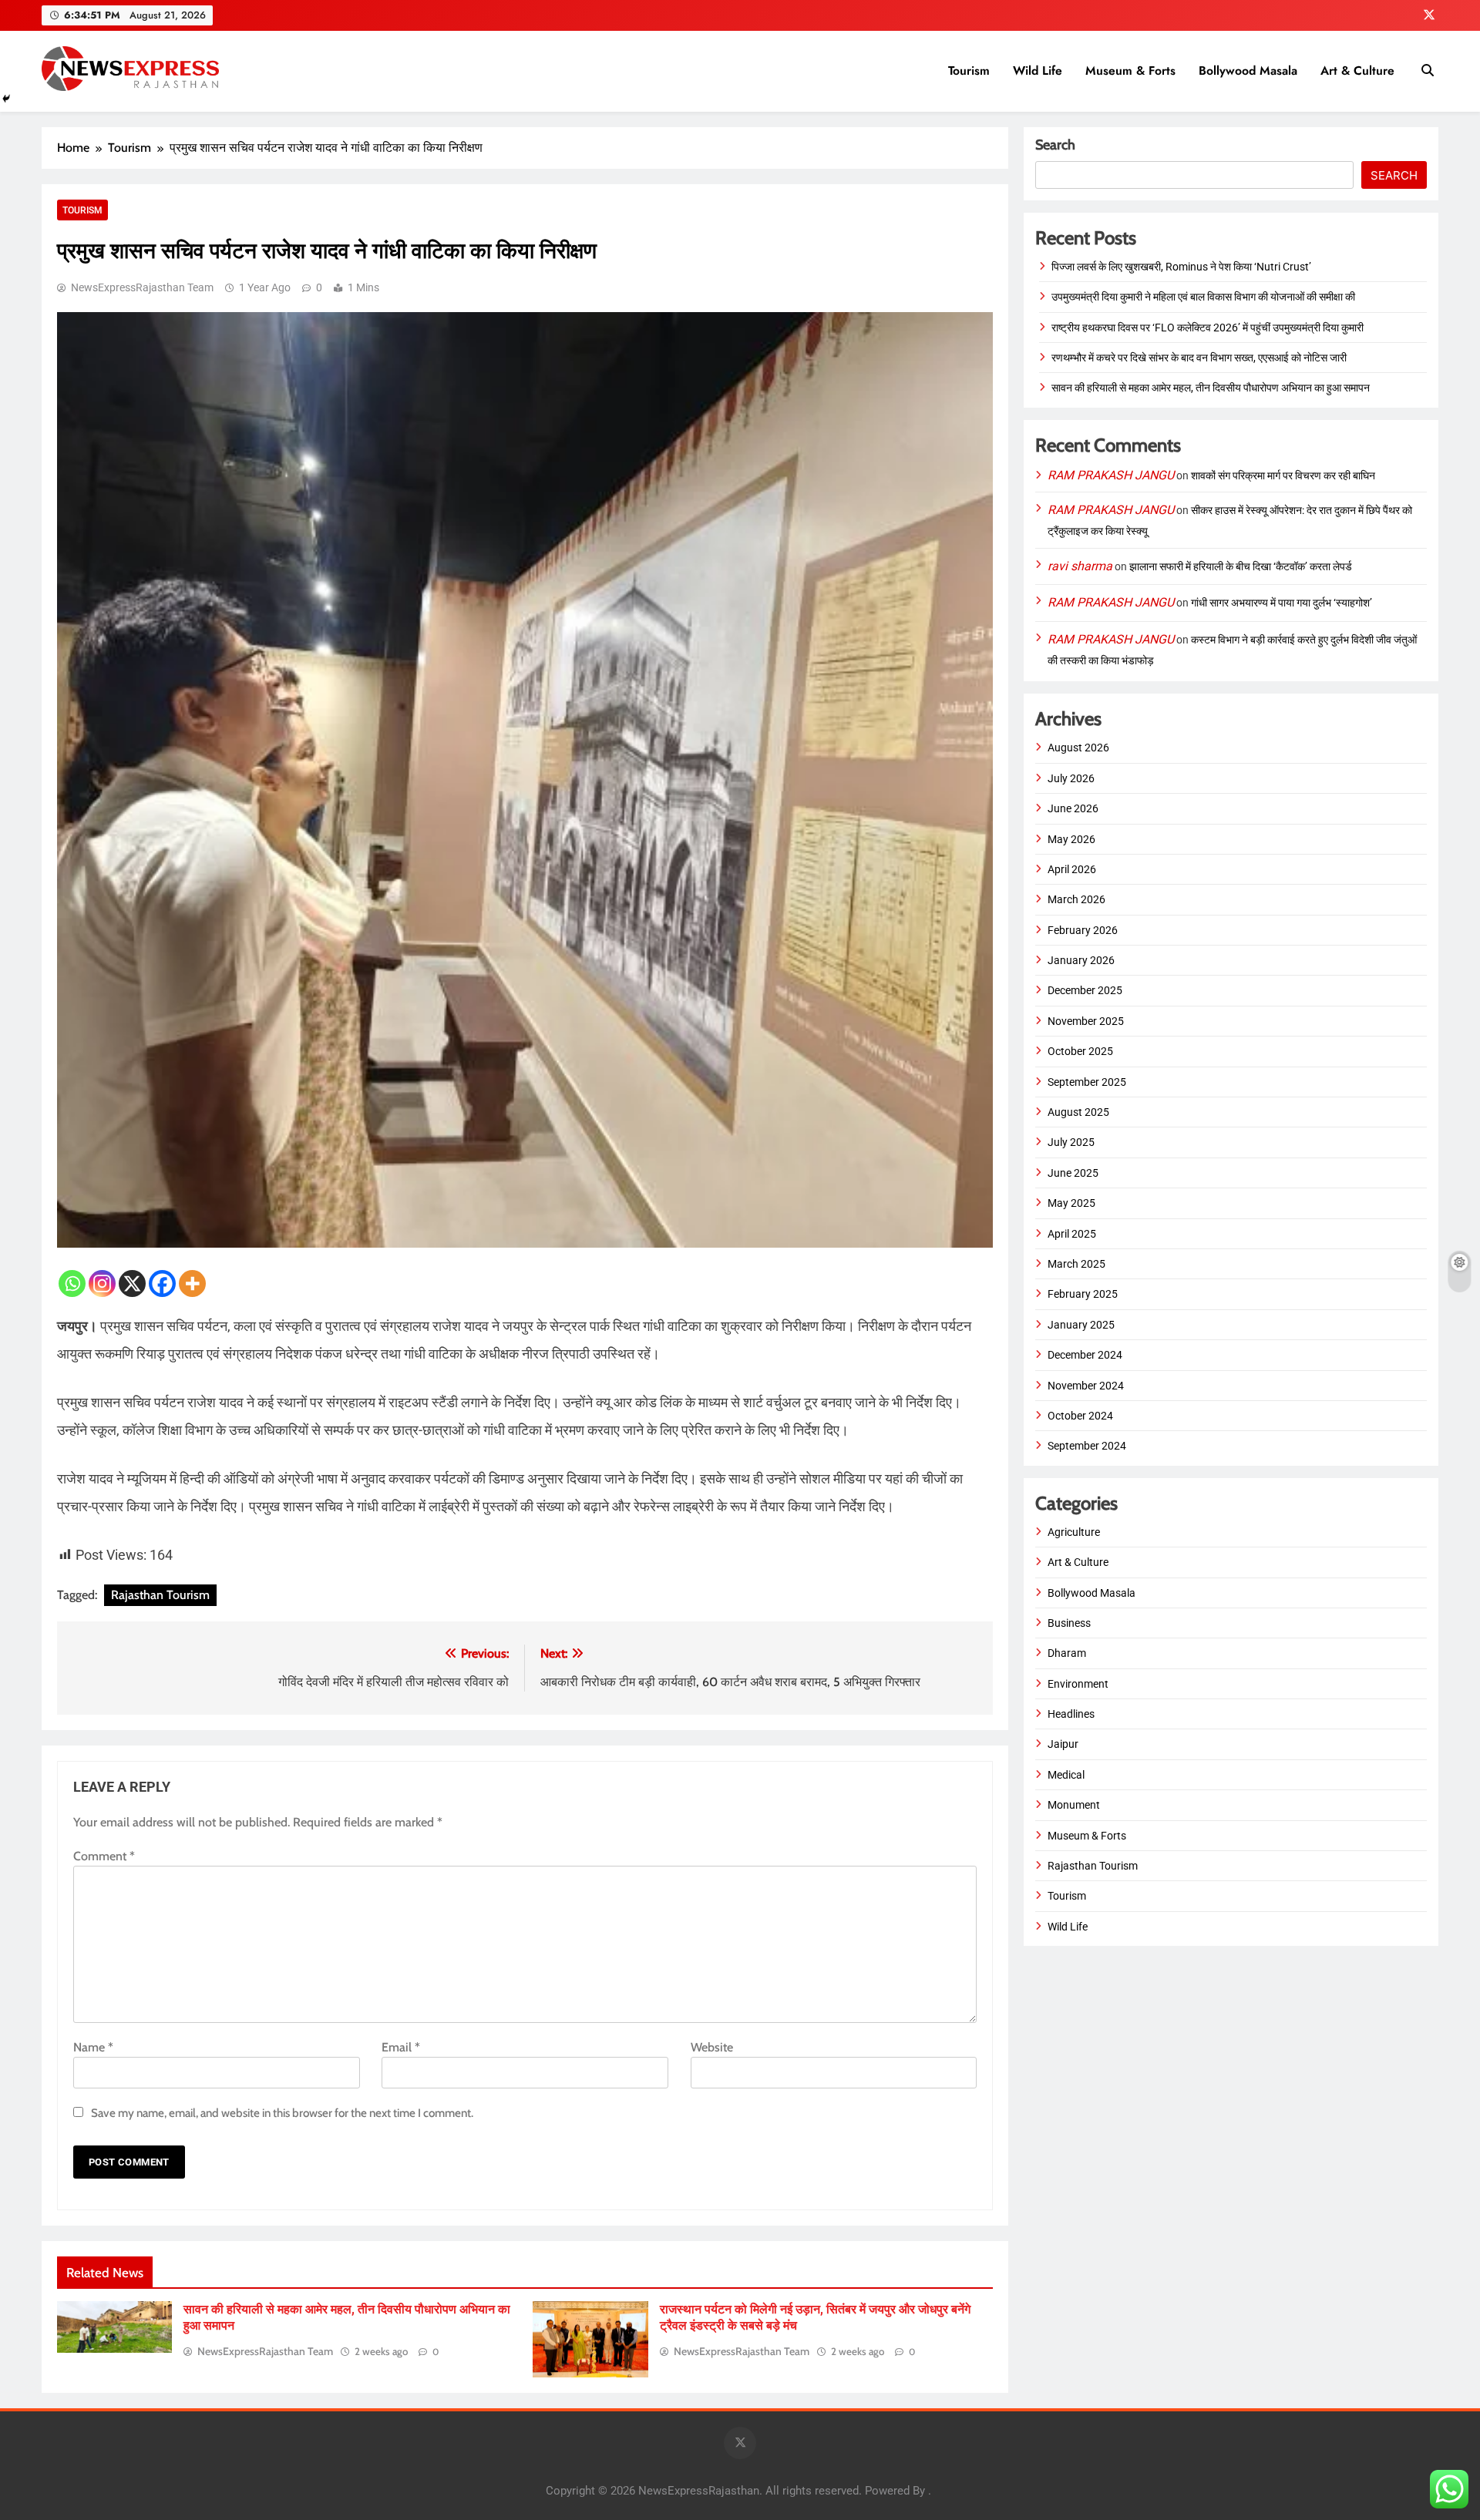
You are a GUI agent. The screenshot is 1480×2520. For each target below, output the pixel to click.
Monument (1074, 1805)
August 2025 (1078, 1112)
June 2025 (1073, 1173)
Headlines (1071, 1714)
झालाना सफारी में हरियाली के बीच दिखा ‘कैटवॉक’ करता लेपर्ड (1241, 566)
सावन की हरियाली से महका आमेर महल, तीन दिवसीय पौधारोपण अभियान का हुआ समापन (1211, 388)
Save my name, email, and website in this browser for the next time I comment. (282, 2113)
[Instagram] (102, 1284)
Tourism (969, 71)
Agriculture (1074, 1532)
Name (93, 2047)
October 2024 (1080, 1416)
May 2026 (1071, 839)
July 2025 (1071, 1142)
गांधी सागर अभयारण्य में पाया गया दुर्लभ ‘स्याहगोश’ (1282, 603)
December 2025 (1085, 990)
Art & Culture (1357, 71)
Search (1055, 145)
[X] (132, 1284)
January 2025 (1081, 1325)
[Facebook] (162, 1284)
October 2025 (1080, 1051)
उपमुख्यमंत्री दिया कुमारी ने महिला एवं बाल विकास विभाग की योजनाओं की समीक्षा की (1203, 297)
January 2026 (1081, 960)
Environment (1078, 1684)
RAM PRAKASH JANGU (1111, 475)
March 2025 (1076, 1264)
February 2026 (1083, 930)
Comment (104, 1856)
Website (712, 2047)
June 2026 (1073, 808)
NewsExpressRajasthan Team (142, 287)
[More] (192, 1284)
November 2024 (1086, 1386)
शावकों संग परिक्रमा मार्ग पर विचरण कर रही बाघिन (1283, 475)
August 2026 (1078, 748)
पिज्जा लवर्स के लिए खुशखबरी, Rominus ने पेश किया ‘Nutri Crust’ (1181, 267)
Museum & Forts (1130, 71)
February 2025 (1083, 1294)
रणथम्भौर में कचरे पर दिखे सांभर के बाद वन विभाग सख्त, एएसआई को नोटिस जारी (1199, 358)
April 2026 (1072, 869)
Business (1069, 1623)
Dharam (1067, 1653)
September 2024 (1087, 1446)
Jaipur (1063, 1744)
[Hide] (6, 99)
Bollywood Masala (1248, 71)
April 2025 (1072, 1234)
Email (401, 2047)
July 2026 (1071, 778)
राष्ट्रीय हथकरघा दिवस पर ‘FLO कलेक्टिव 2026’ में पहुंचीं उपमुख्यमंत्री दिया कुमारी (1208, 328)
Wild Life (1038, 71)
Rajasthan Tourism (160, 1595)
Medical (1066, 1775)
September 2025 (1087, 1082)
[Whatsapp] (72, 1284)
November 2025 (1086, 1021)
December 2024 (1085, 1355)
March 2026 (1076, 899)
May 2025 (1071, 1203)
